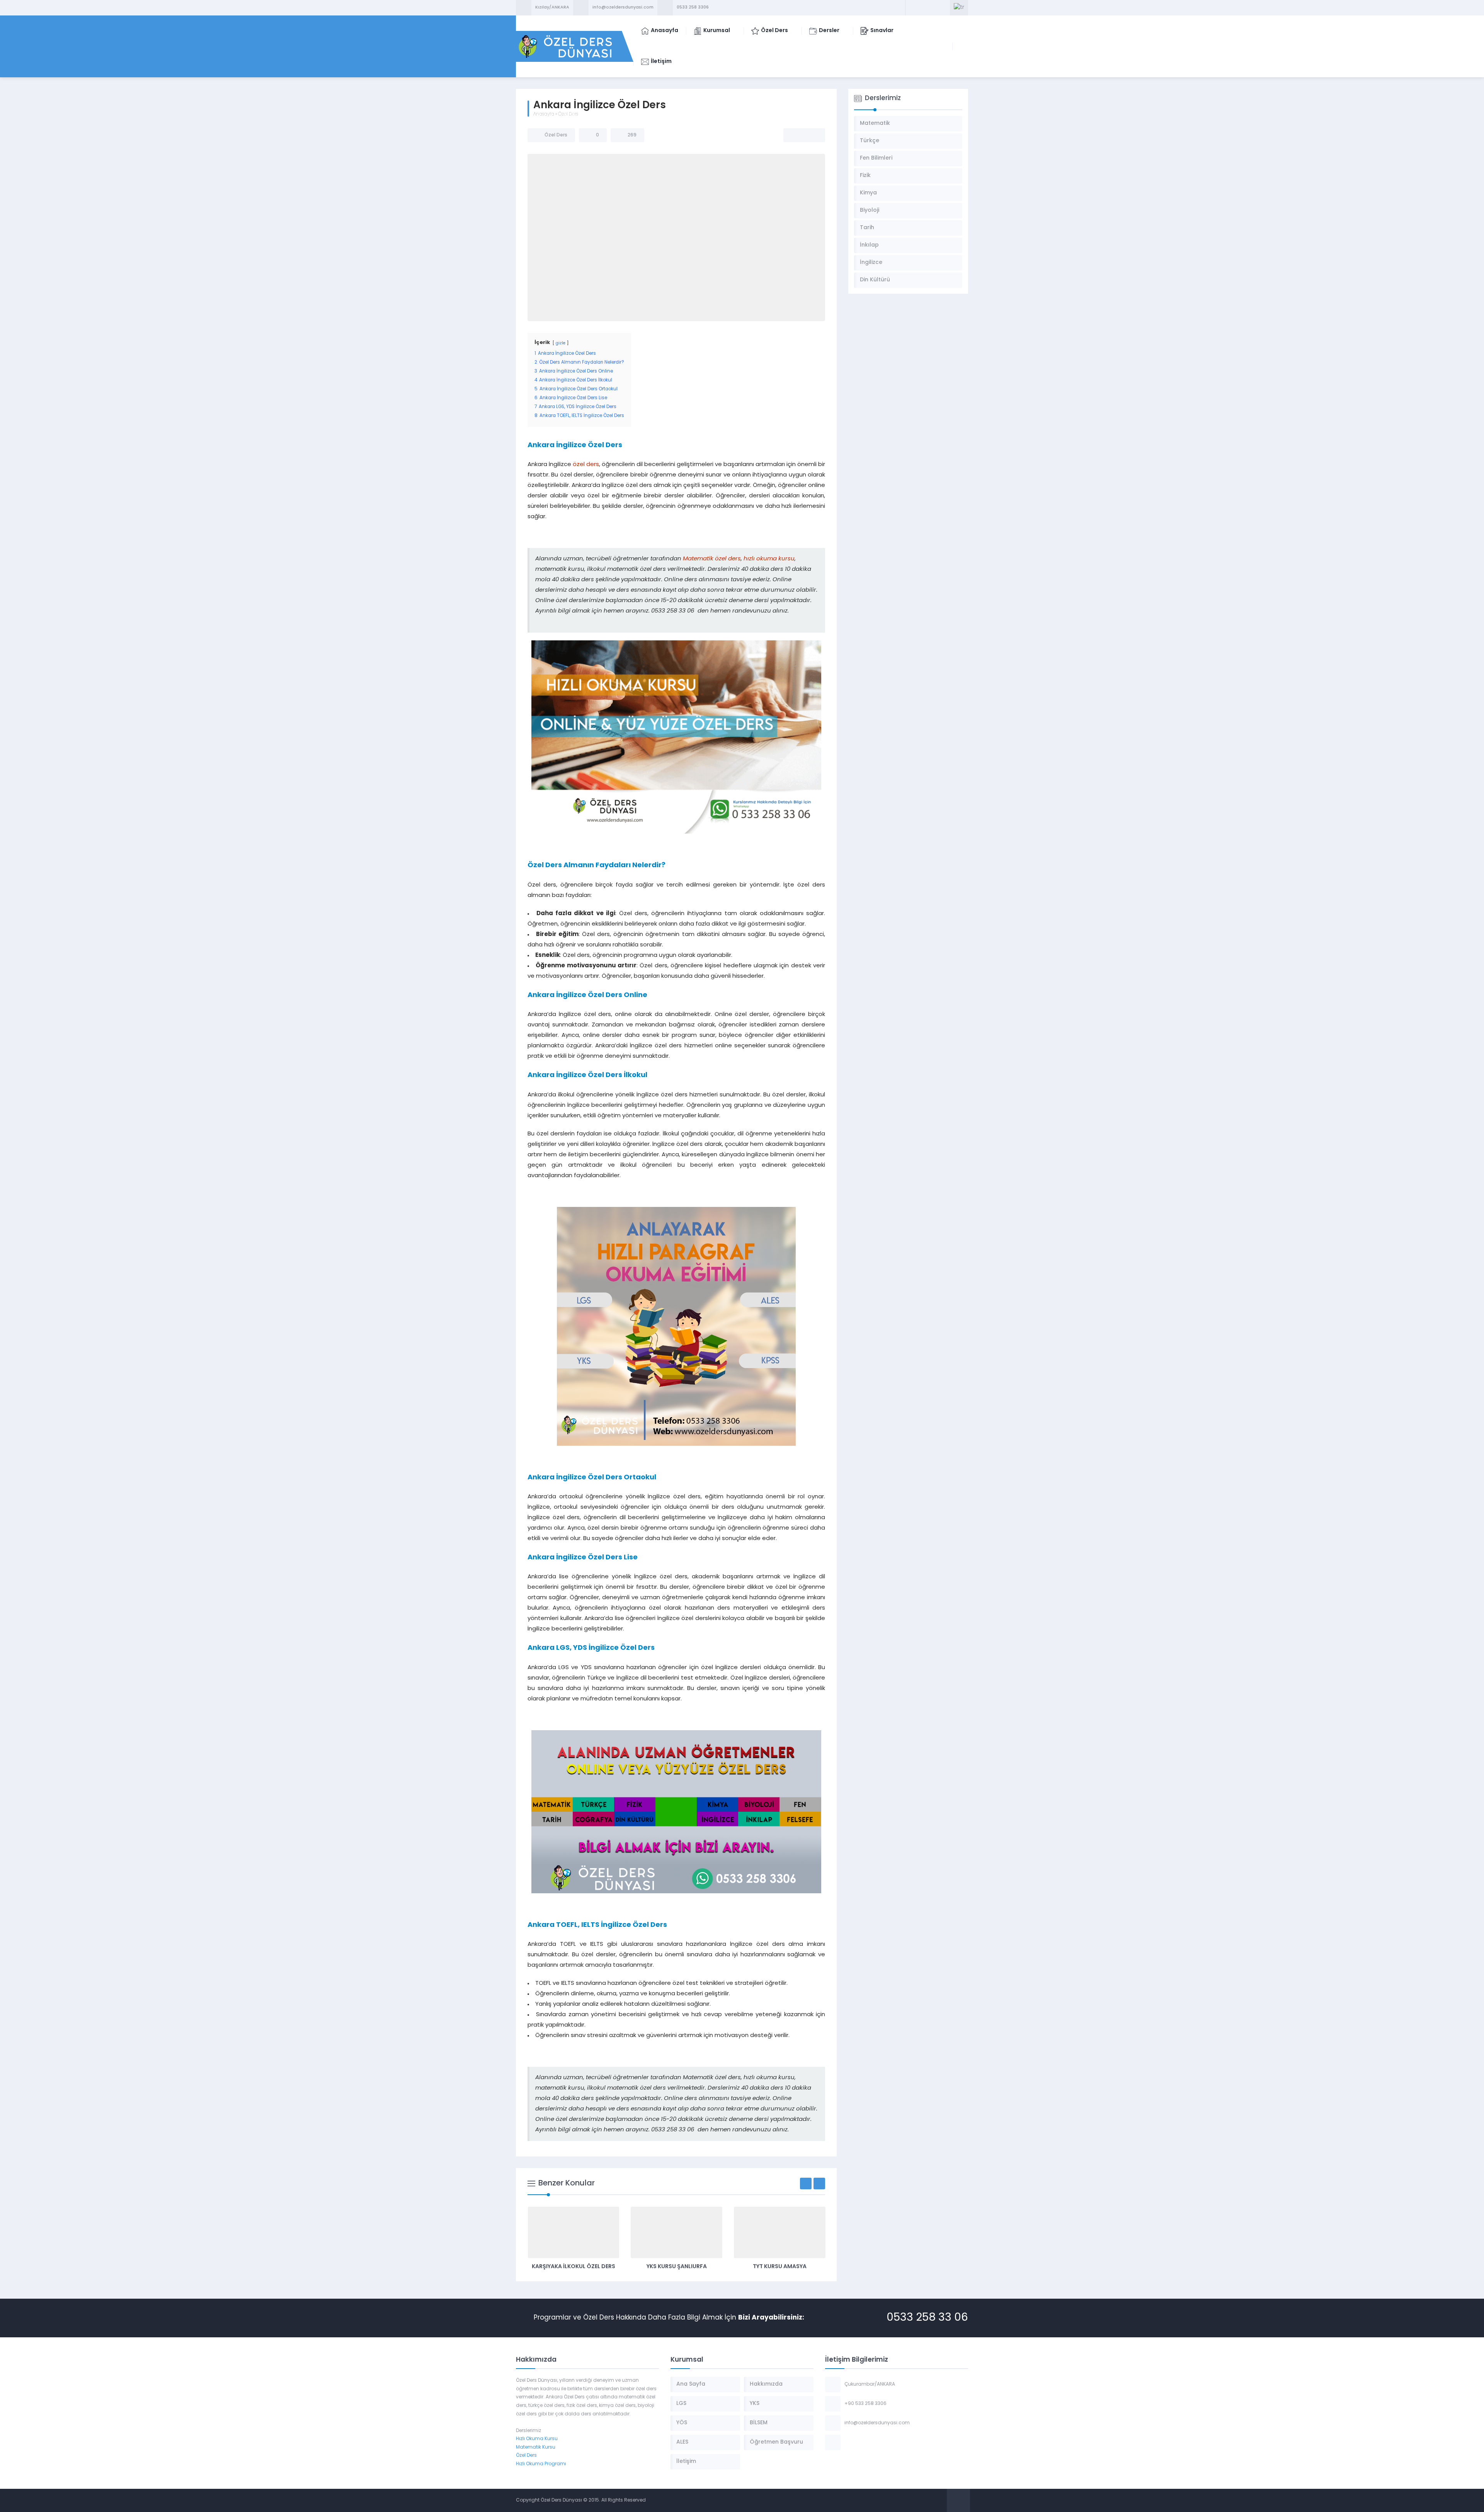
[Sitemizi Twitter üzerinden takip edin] (923, 8)
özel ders (586, 465)
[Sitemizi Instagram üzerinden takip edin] (933, 8)
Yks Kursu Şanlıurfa (574, 2267)
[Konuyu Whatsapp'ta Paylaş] (814, 135)
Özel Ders (568, 114)
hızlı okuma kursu (769, 559)
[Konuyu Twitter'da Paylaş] (804, 135)
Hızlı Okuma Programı (541, 2464)
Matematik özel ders (712, 559)
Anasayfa (544, 114)
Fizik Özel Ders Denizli (779, 2267)
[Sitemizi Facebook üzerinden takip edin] (913, 8)
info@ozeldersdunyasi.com (623, 8)
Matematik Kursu (536, 2447)
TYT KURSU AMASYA (676, 2267)
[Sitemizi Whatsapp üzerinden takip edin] (943, 8)
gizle (561, 343)
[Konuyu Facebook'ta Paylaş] (794, 135)
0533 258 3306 (693, 8)
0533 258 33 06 (927, 2318)
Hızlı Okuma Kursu (537, 2439)
